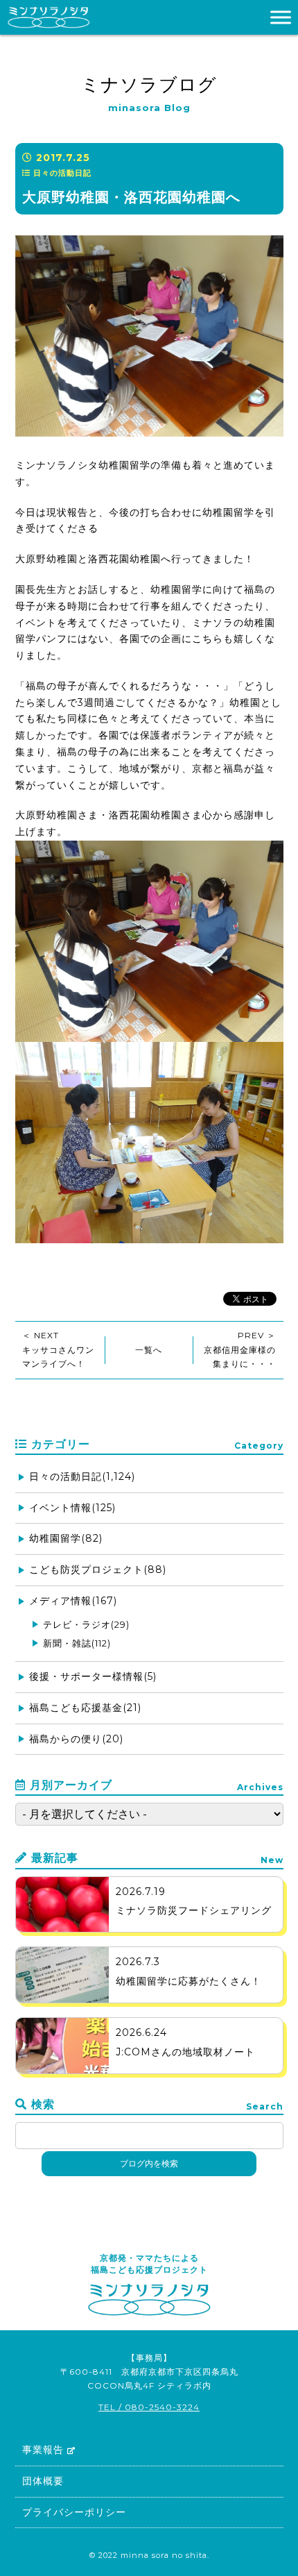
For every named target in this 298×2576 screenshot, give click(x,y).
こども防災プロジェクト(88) (98, 1569)
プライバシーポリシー (74, 2512)
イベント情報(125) (72, 1508)
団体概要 (43, 2481)
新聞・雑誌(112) (77, 1643)
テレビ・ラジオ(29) (86, 1624)
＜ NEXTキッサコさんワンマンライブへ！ (58, 1349)
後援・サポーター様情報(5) (93, 1676)
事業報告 (43, 2450)
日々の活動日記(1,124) (82, 1476)
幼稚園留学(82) (66, 1538)
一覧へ (149, 1350)
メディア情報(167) (73, 1601)
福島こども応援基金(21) (85, 1708)
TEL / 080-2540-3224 (149, 2407)
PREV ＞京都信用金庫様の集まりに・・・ (240, 1349)
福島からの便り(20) (76, 1739)
